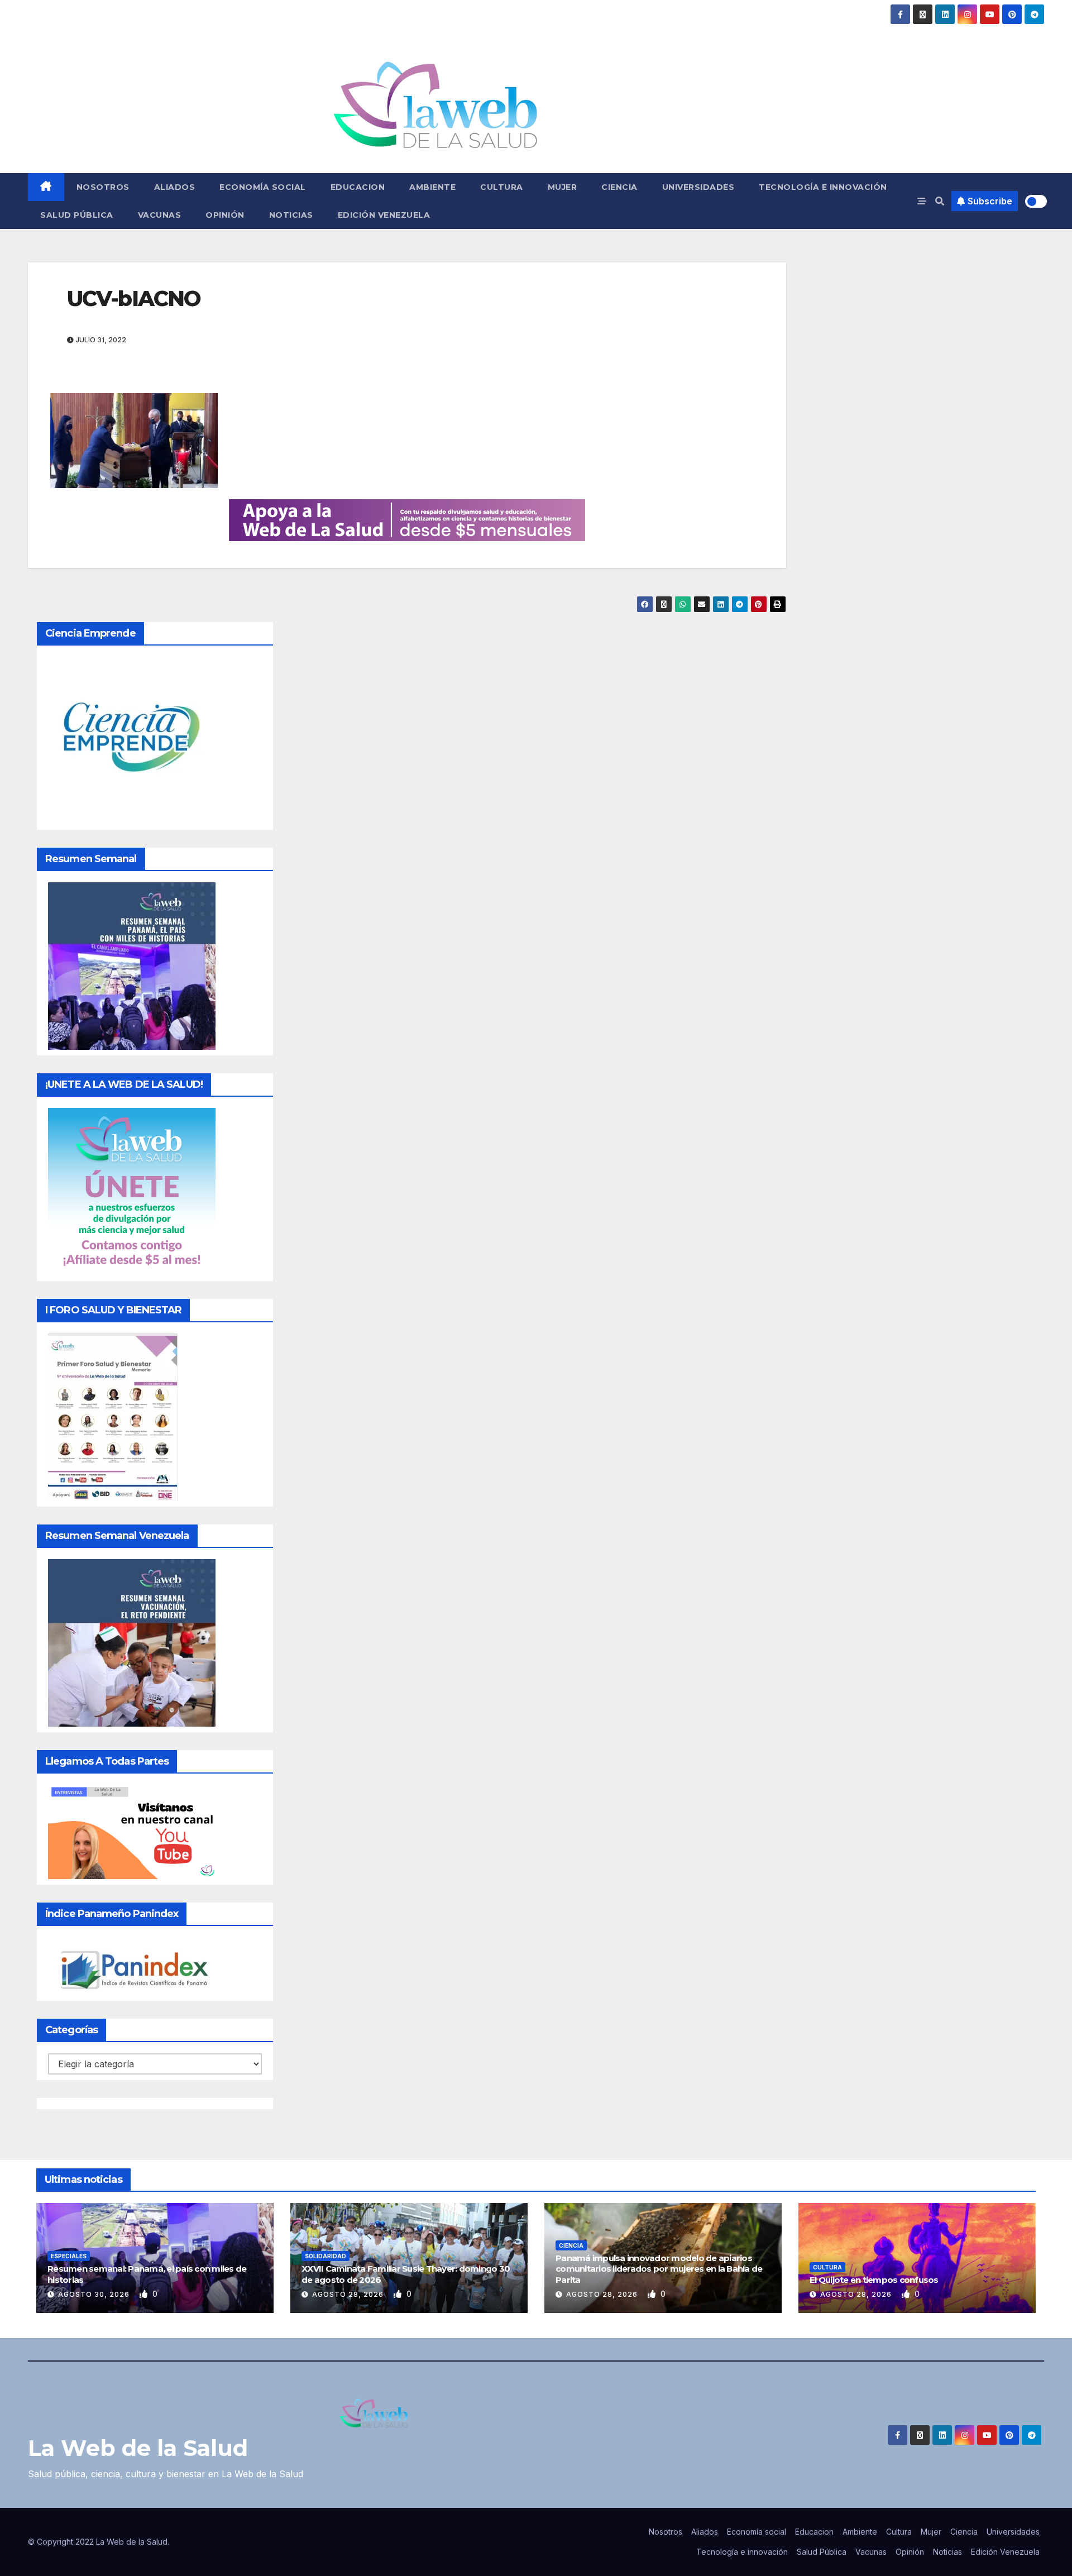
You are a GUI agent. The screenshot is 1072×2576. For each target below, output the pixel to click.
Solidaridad (326, 2256)
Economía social (263, 187)
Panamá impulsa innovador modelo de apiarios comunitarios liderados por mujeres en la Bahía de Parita (659, 2269)
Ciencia (619, 187)
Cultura (502, 187)
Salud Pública (77, 215)
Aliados (175, 187)
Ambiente (432, 187)
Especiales (69, 2256)
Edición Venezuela (384, 215)
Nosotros (103, 187)
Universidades (698, 187)
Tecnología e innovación (823, 187)
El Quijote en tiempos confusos (874, 2280)
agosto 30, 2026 (95, 2294)
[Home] (46, 187)
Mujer (563, 187)
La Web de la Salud (138, 2448)
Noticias (291, 215)
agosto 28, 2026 (349, 2294)
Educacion (358, 187)
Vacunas (160, 215)
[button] (940, 201)
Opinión (225, 215)
